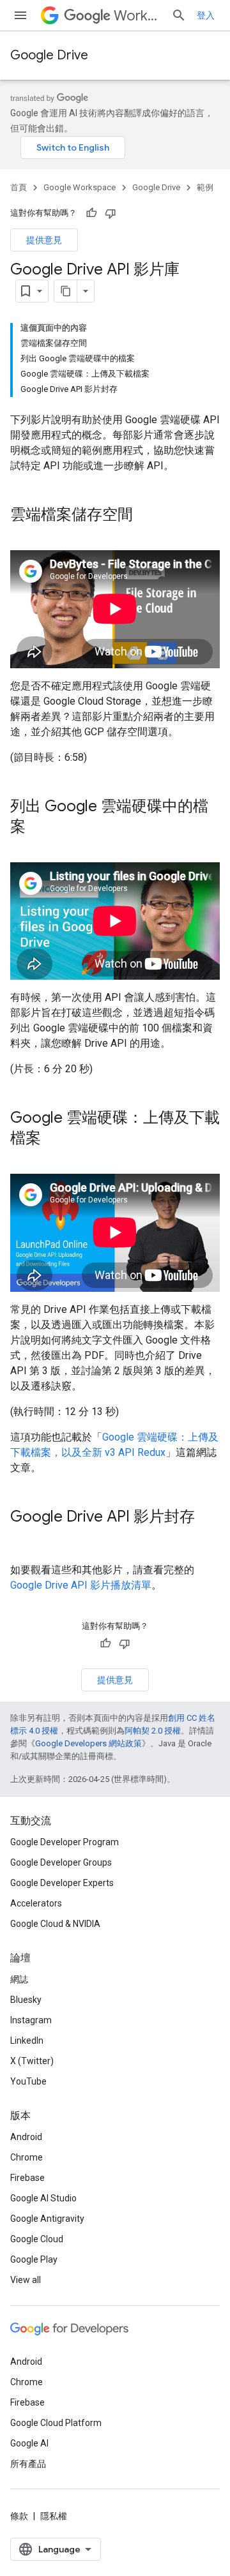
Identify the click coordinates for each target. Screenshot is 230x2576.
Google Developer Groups (61, 1862)
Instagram (31, 2020)
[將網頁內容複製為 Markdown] (66, 291)
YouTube (28, 2081)
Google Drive (49, 55)
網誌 (19, 1979)
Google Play (34, 2259)
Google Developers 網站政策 (88, 1743)
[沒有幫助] (111, 213)
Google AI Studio (43, 2198)
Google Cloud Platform (56, 2423)
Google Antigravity (47, 2219)
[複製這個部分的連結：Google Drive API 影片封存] (23, 1538)
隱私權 (54, 2516)
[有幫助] (91, 213)
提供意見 (44, 240)
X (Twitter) (32, 2061)
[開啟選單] (20, 15)
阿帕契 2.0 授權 (153, 1731)
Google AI (29, 2443)
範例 (205, 187)
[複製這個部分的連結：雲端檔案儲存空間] (146, 516)
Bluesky (26, 2000)
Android (26, 2137)
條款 (19, 2516)
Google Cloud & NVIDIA (55, 1924)
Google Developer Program (65, 1842)
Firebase (27, 2178)
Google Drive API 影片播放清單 (81, 1585)
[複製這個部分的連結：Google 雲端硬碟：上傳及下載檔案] (54, 1139)
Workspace (137, 16)
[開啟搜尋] (179, 15)
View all (26, 2280)
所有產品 (28, 2464)
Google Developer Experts (62, 1883)
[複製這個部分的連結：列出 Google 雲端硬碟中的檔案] (38, 827)
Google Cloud (37, 2239)
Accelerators (36, 1903)
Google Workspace (80, 187)
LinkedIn (27, 2041)
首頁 (19, 187)
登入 (206, 15)
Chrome (27, 2157)
